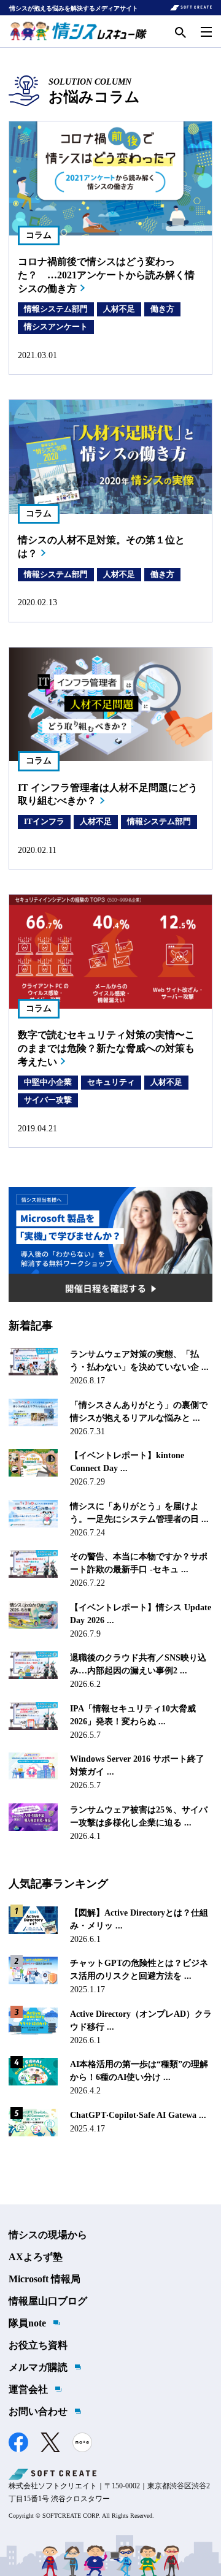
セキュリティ (111, 1082)
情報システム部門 (56, 309)
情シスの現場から (48, 2235)
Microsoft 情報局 (45, 2279)
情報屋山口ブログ (48, 2301)
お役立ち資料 (38, 2345)
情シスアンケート (56, 327)
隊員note (27, 2323)
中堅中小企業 (48, 1082)
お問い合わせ (38, 2411)
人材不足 (119, 309)
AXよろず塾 (36, 2257)
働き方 (162, 309)
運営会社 (28, 2389)
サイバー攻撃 (48, 1100)
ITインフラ (44, 821)
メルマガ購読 (38, 2367)
